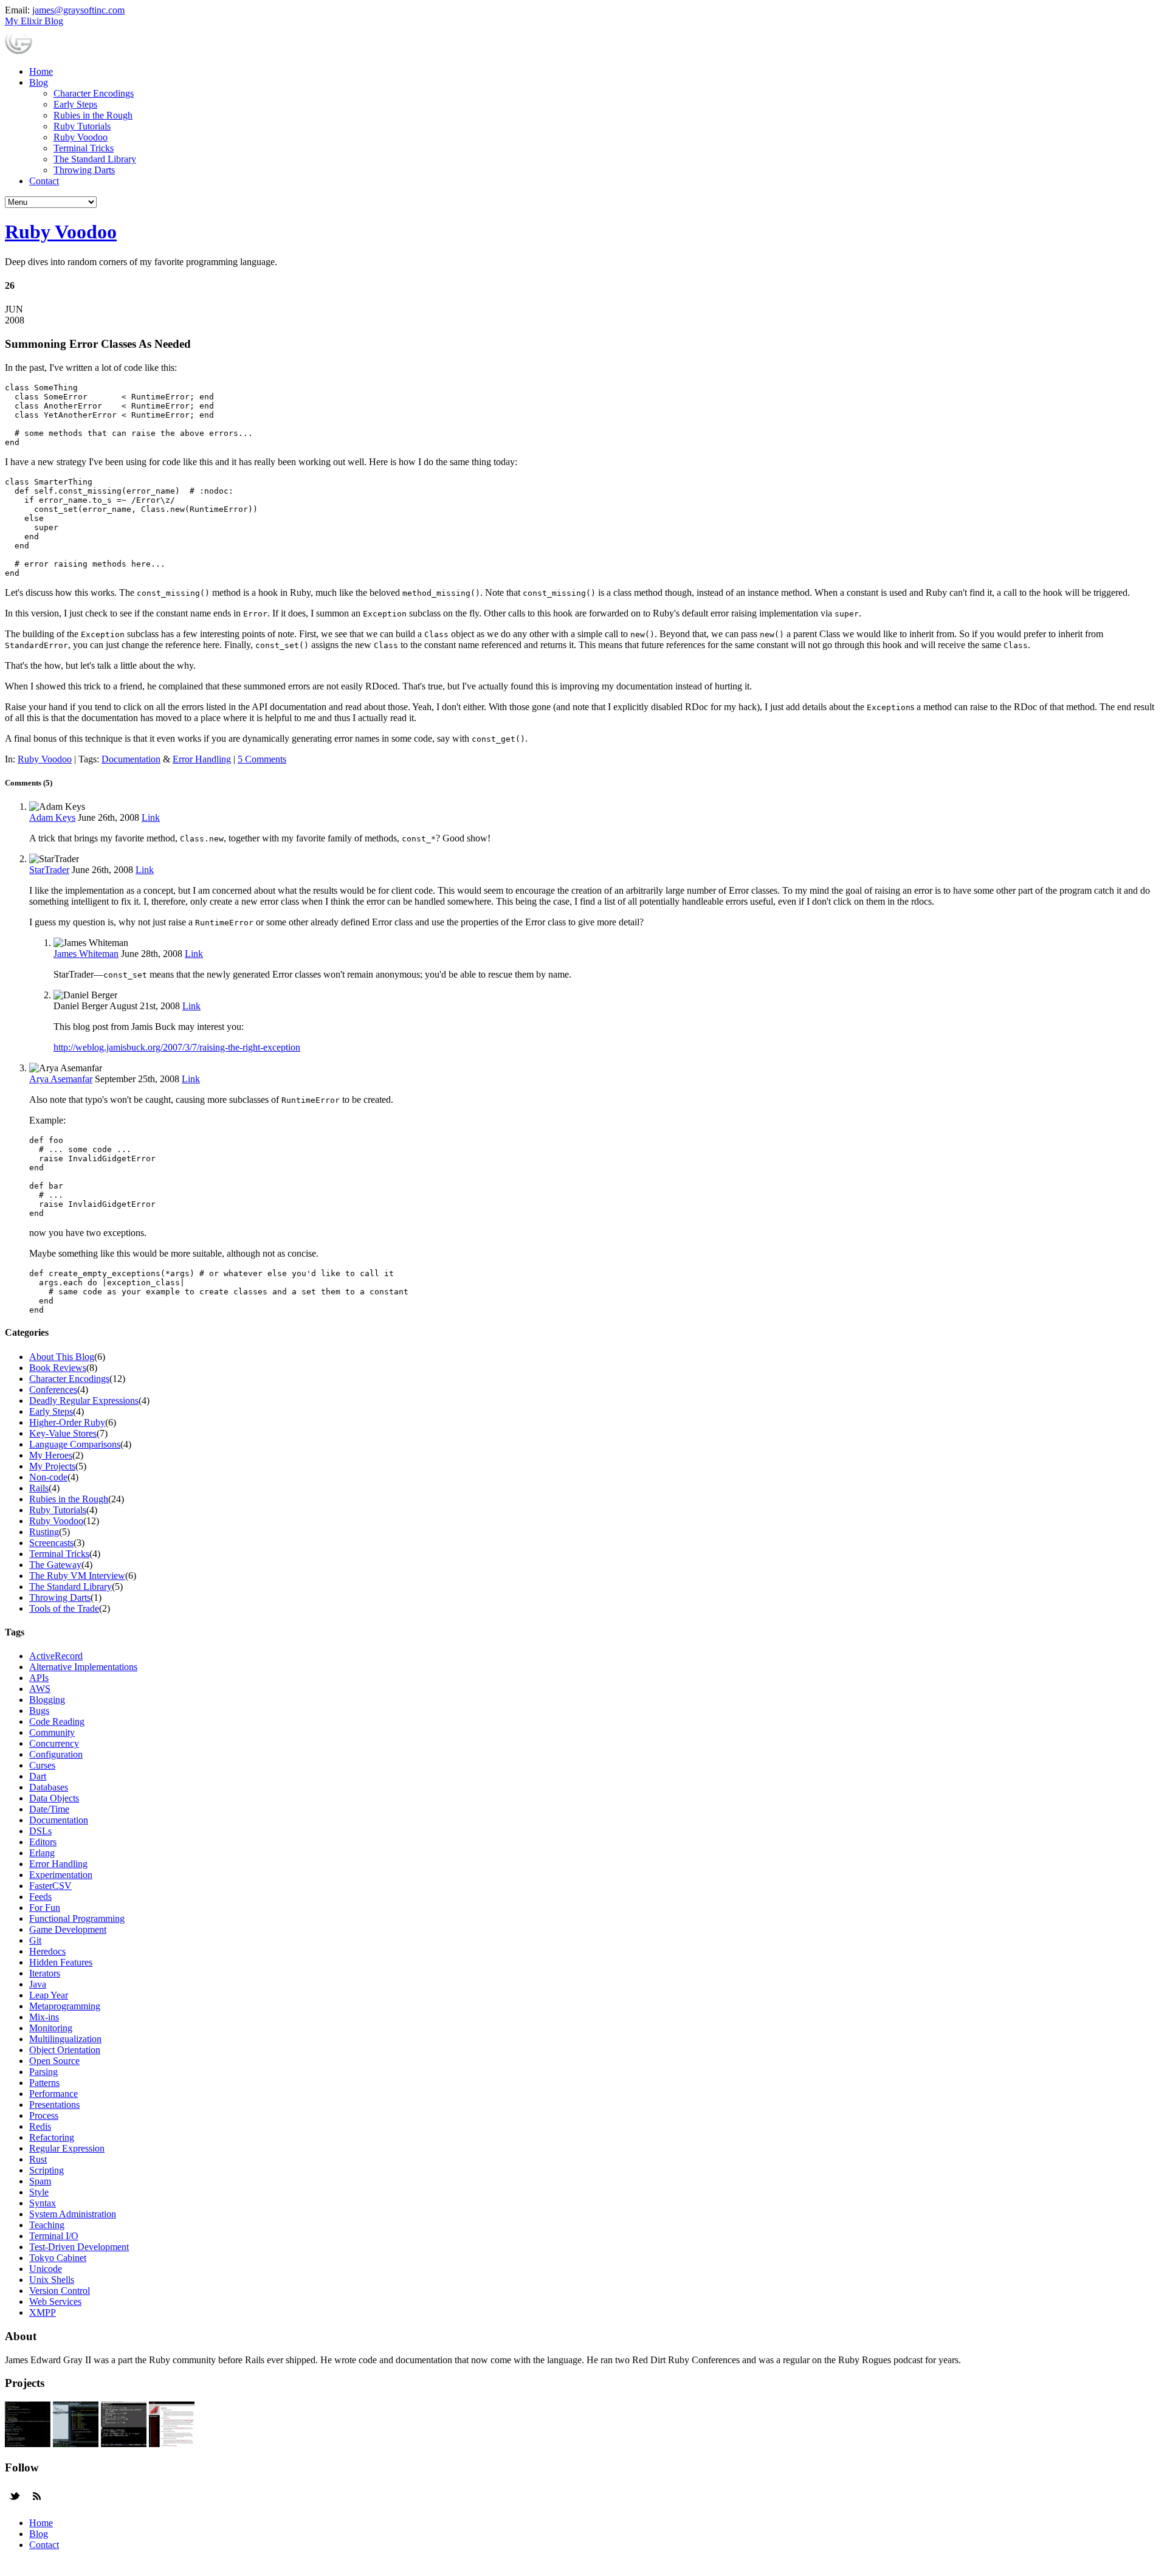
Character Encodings (94, 93)
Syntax (43, 2203)
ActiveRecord (56, 1656)
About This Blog (62, 1357)
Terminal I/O (54, 2236)
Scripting (46, 2170)
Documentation (131, 759)
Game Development (68, 1929)
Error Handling (202, 759)
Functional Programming (77, 1918)
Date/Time (49, 1809)
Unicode (46, 2269)
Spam (40, 2181)
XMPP (43, 2312)
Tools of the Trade (64, 1608)
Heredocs (47, 1951)
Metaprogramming (65, 2006)
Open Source (54, 2061)
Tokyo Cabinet (58, 2258)
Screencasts (51, 1543)
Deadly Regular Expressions (84, 1400)
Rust (38, 2159)
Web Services (55, 2301)
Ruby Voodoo (81, 137)
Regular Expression (67, 2148)
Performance (53, 2094)
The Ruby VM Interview (77, 1576)
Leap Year (49, 1995)
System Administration (73, 2214)
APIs (39, 1678)
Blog (39, 82)
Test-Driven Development (79, 2247)
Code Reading (57, 1721)
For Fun (45, 1908)
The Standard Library (95, 159)
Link (151, 817)
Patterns (44, 2083)
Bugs (39, 1711)
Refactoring (52, 2137)
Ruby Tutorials (82, 126)
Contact (44, 181)
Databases (49, 1787)
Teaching (47, 2225)
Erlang (42, 1853)
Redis (40, 2126)
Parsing (43, 2072)
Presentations (54, 2105)
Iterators (45, 1973)
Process (44, 2115)
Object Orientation (65, 2050)
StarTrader (49, 870)
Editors (43, 1842)
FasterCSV (50, 1886)
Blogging (47, 1700)
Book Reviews (58, 1368)
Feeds (40, 1897)
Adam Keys (52, 817)
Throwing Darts (84, 170)
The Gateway (55, 1565)
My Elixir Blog (34, 21)
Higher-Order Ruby (67, 1422)
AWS (40, 1689)
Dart (38, 1776)
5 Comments (262, 759)
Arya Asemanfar (61, 1079)
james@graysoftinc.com (78, 10)
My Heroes (51, 1455)
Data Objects (54, 1798)
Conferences (53, 1390)
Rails (39, 1488)
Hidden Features (61, 1962)
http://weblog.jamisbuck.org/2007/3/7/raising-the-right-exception (177, 1047)
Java (38, 1984)
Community (52, 1732)
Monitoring (51, 2028)
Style (39, 2192)
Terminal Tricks (84, 148)
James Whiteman (86, 954)
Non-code (48, 1477)
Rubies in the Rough (93, 115)
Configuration (56, 1754)
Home (41, 71)
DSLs (40, 1831)
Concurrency (54, 1743)
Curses (42, 1765)
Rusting (44, 1532)
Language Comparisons (75, 1444)
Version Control (60, 2291)
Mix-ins (44, 2017)
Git (35, 1940)
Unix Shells (52, 2280)
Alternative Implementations (83, 1667)
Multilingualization (65, 2039)
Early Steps (75, 104)
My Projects (52, 1466)
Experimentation (61, 1875)
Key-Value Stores (63, 1433)
